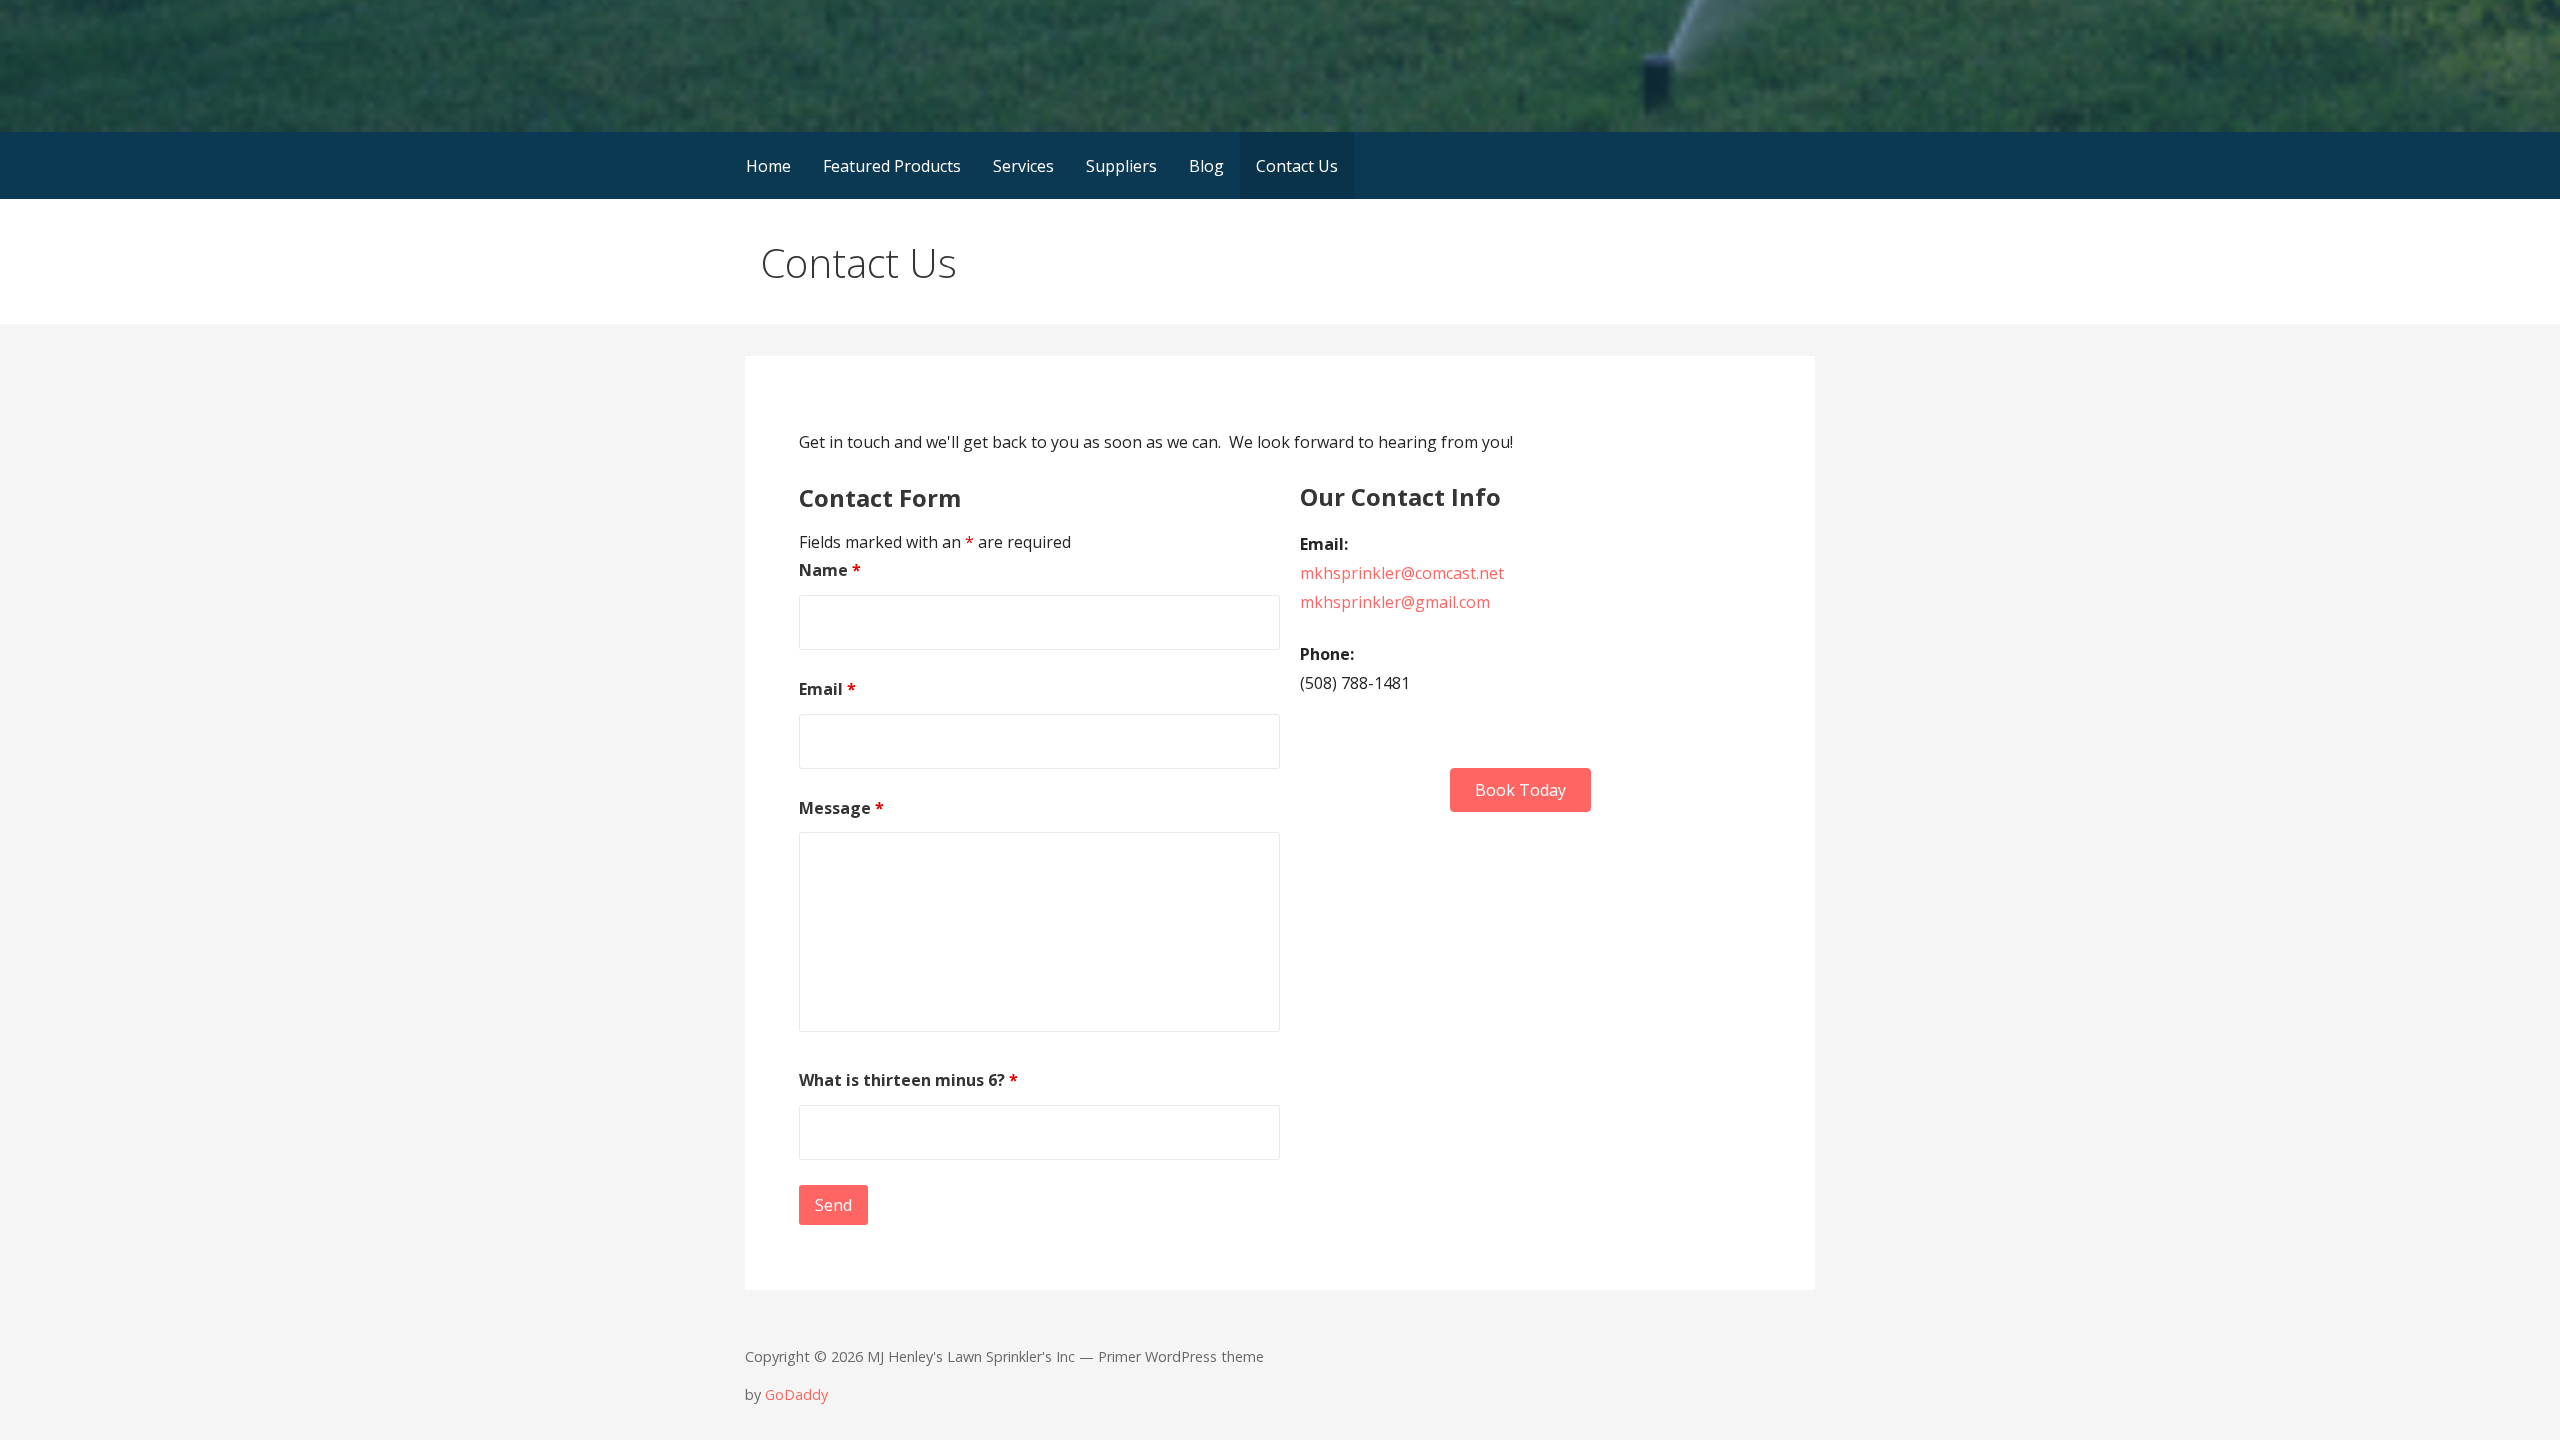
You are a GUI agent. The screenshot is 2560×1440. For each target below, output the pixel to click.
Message (841, 808)
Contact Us (1297, 166)
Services (1023, 166)
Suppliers (1121, 166)
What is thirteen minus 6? (908, 1080)
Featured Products (892, 166)
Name (830, 570)
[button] (1520, 790)
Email (827, 689)
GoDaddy (796, 1394)
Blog (1206, 166)
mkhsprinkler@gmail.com (1395, 602)
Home (768, 166)
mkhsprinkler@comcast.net (1402, 573)
